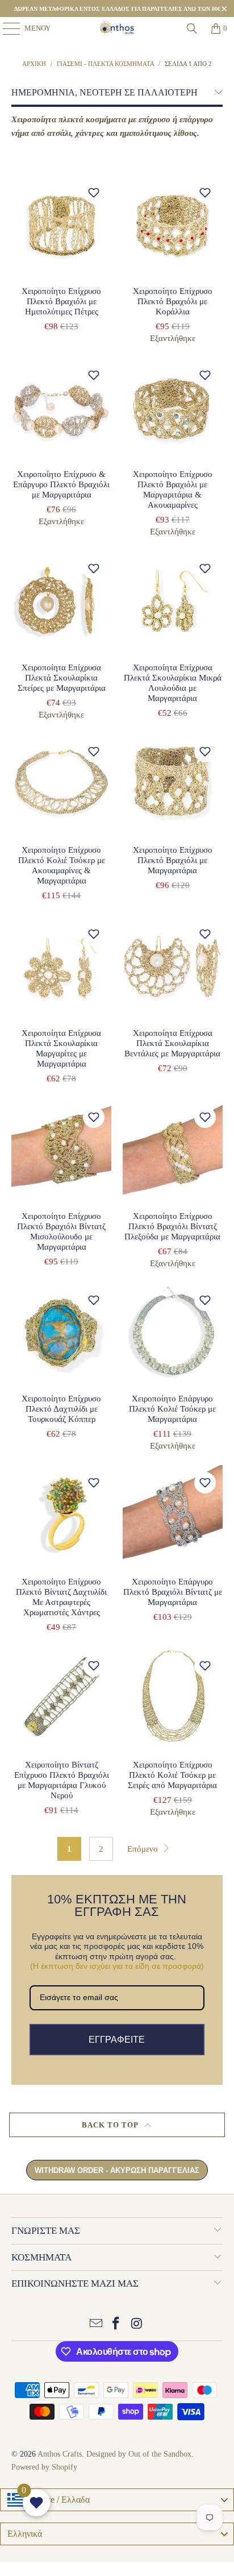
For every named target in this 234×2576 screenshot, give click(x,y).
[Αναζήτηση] (192, 28)
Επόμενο (144, 1849)
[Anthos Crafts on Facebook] (116, 2324)
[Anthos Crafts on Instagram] (137, 2324)
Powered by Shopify (44, 2467)
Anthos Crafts (60, 2454)
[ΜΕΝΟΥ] (6, 28)
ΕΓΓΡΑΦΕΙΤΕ (117, 2040)
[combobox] (117, 2500)
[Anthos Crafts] (117, 28)
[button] (94, 193)
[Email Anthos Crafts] (96, 2324)
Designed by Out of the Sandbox (139, 2454)
